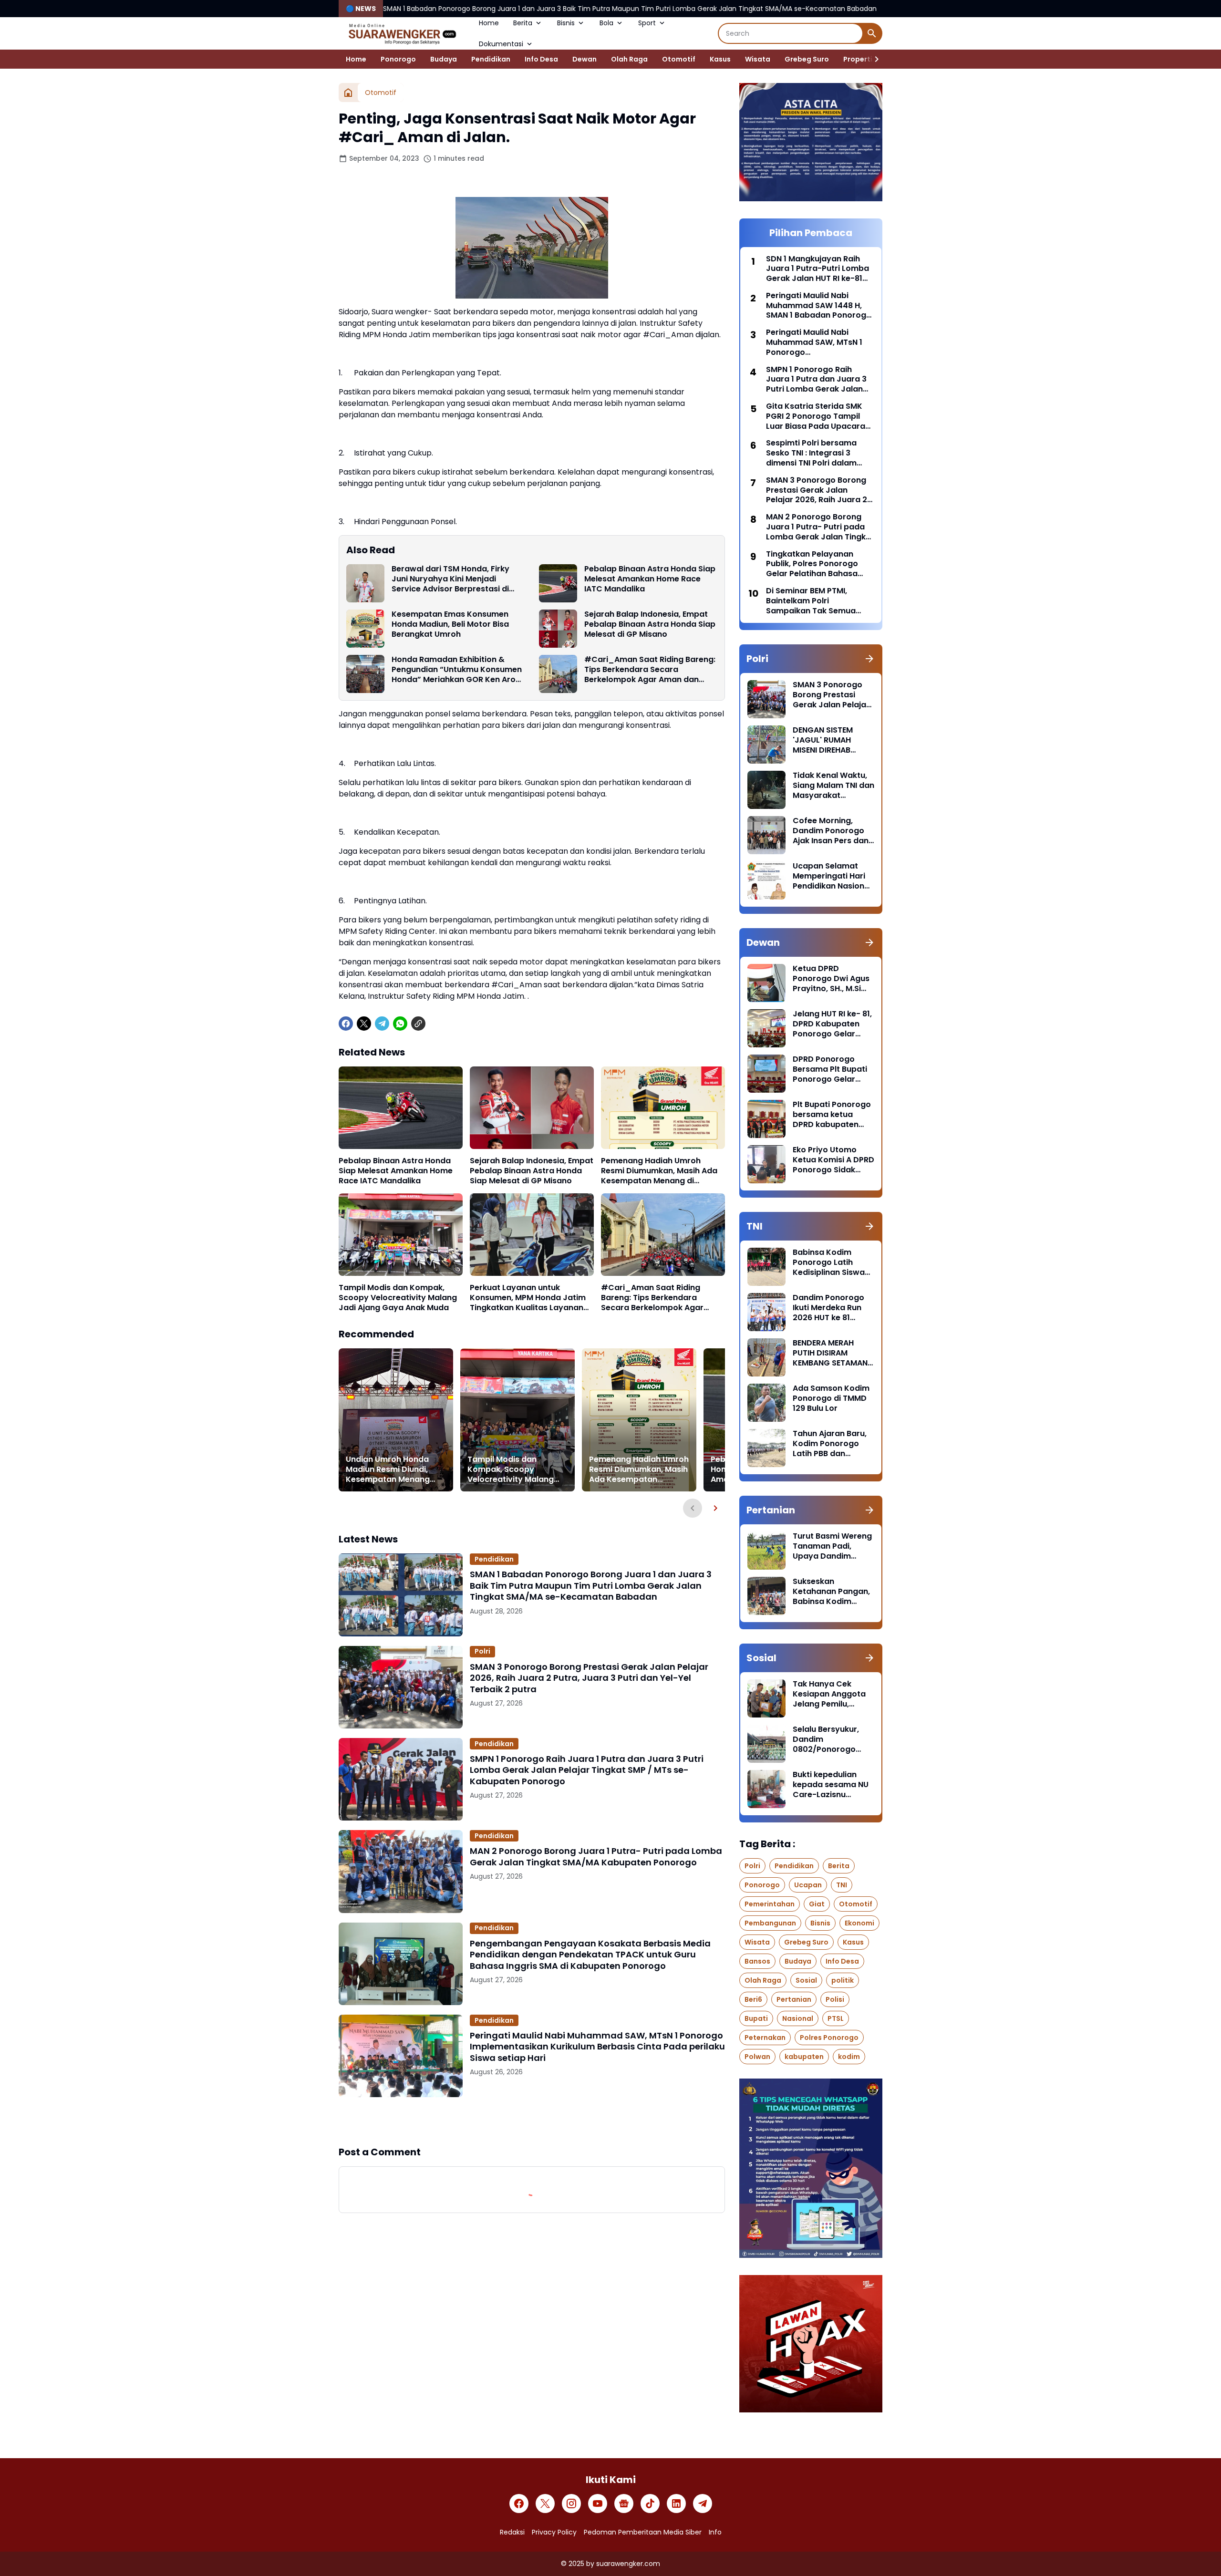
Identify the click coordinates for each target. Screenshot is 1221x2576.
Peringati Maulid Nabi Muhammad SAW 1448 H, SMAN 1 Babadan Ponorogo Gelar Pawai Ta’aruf (819, 306)
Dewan (585, 59)
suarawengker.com (628, 2564)
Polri (482, 1651)
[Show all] (869, 659)
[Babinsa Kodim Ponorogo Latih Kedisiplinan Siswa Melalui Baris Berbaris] (766, 1267)
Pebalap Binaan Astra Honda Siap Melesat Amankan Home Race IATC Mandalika (650, 579)
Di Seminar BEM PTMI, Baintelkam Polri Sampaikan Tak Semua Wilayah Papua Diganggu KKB (815, 601)
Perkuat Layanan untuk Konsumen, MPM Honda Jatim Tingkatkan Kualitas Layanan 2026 (528, 1298)
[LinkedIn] (676, 2504)
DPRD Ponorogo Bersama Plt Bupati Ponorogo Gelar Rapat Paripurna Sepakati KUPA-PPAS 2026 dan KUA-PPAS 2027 (833, 1069)
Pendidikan (491, 59)
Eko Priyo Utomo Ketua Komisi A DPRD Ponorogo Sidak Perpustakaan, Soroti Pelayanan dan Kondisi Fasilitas (833, 1160)
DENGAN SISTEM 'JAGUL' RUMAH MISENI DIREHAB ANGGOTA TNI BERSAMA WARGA (826, 740)
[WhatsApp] (400, 1024)
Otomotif (679, 59)
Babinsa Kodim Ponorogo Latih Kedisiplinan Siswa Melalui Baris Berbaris (829, 1262)
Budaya (444, 59)
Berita (523, 23)
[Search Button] (872, 33)
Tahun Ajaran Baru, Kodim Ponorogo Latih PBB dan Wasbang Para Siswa (830, 1444)
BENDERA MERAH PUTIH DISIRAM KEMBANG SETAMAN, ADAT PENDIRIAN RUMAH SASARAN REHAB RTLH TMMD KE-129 (831, 1353)
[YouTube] (598, 2504)
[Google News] (624, 2504)
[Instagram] (571, 2504)
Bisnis (566, 23)
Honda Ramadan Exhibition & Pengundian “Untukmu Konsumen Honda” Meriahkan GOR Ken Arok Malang (457, 670)
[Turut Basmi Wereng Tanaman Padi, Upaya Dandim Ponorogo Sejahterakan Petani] (766, 1551)
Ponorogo (398, 59)
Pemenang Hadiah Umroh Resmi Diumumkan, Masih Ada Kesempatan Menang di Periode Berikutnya (659, 1171)
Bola (606, 23)
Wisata (758, 59)
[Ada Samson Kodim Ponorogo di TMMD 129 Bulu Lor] (766, 1403)
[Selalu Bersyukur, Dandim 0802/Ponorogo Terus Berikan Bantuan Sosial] (766, 1744)
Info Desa (541, 59)
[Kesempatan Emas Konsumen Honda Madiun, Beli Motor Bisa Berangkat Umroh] (365, 629)
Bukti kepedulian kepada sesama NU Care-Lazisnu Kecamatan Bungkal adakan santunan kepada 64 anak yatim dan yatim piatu (832, 1785)
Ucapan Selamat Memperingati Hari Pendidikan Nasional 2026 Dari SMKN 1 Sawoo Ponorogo (832, 876)
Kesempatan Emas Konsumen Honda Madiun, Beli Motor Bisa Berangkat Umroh (450, 624)
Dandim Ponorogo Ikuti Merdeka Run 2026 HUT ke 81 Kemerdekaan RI (828, 1308)
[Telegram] (382, 1024)
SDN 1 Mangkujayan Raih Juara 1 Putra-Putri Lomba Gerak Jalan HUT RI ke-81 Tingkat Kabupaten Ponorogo (817, 269)
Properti (858, 59)
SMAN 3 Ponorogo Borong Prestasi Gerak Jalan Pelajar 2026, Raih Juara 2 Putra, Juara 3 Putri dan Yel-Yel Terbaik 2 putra (589, 1678)
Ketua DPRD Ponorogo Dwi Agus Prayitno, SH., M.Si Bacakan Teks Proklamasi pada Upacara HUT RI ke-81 (831, 979)
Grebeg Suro (807, 59)
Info (715, 2532)
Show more (532, 2121)
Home (489, 23)
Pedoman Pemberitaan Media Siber (643, 2532)
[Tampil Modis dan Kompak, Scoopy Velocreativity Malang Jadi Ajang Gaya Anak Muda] (401, 1235)
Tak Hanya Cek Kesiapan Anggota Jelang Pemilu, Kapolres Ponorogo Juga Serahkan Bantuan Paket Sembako (831, 1694)
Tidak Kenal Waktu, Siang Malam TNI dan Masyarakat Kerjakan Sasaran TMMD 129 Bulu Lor (833, 786)
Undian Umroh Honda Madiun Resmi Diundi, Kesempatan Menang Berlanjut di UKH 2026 (388, 1469)
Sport (647, 23)
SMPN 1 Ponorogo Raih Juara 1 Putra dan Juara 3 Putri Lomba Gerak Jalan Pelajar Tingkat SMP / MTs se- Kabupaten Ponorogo (587, 1770)
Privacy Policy (554, 2532)
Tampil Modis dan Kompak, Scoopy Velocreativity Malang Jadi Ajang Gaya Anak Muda (398, 1298)
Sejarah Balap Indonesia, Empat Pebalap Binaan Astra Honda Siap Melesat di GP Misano (650, 624)
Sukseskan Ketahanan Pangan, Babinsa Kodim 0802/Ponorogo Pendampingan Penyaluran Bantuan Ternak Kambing (832, 1592)
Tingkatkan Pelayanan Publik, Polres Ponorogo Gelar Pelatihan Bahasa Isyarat (812, 564)
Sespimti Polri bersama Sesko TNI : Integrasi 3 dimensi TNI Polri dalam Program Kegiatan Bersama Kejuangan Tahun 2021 (819, 453)
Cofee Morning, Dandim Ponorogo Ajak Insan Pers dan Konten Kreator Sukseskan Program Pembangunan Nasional (832, 831)
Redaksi (512, 2532)
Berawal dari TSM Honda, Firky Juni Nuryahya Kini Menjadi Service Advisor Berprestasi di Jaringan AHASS (450, 579)
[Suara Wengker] (402, 33)
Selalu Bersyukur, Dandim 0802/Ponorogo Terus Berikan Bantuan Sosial (826, 1739)
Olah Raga (629, 59)
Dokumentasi (501, 44)
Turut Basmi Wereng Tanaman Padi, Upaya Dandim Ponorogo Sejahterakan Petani (832, 1546)
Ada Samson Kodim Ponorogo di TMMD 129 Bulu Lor (831, 1398)
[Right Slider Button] (873, 59)
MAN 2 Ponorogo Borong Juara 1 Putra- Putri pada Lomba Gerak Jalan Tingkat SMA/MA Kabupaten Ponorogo (596, 1857)
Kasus (720, 59)
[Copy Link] (418, 1024)
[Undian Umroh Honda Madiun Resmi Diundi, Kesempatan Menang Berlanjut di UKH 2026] (396, 1420)
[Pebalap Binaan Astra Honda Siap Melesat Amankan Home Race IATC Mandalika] (558, 583)
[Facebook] (346, 1024)
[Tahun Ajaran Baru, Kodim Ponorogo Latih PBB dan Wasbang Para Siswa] (766, 1448)
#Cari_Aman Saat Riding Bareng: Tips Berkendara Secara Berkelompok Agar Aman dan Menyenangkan (650, 670)
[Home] (348, 93)
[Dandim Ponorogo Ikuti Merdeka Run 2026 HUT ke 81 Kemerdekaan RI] (766, 1312)
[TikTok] (650, 2504)
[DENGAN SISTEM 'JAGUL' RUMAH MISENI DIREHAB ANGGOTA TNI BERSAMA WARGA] (766, 745)
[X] (364, 1024)
